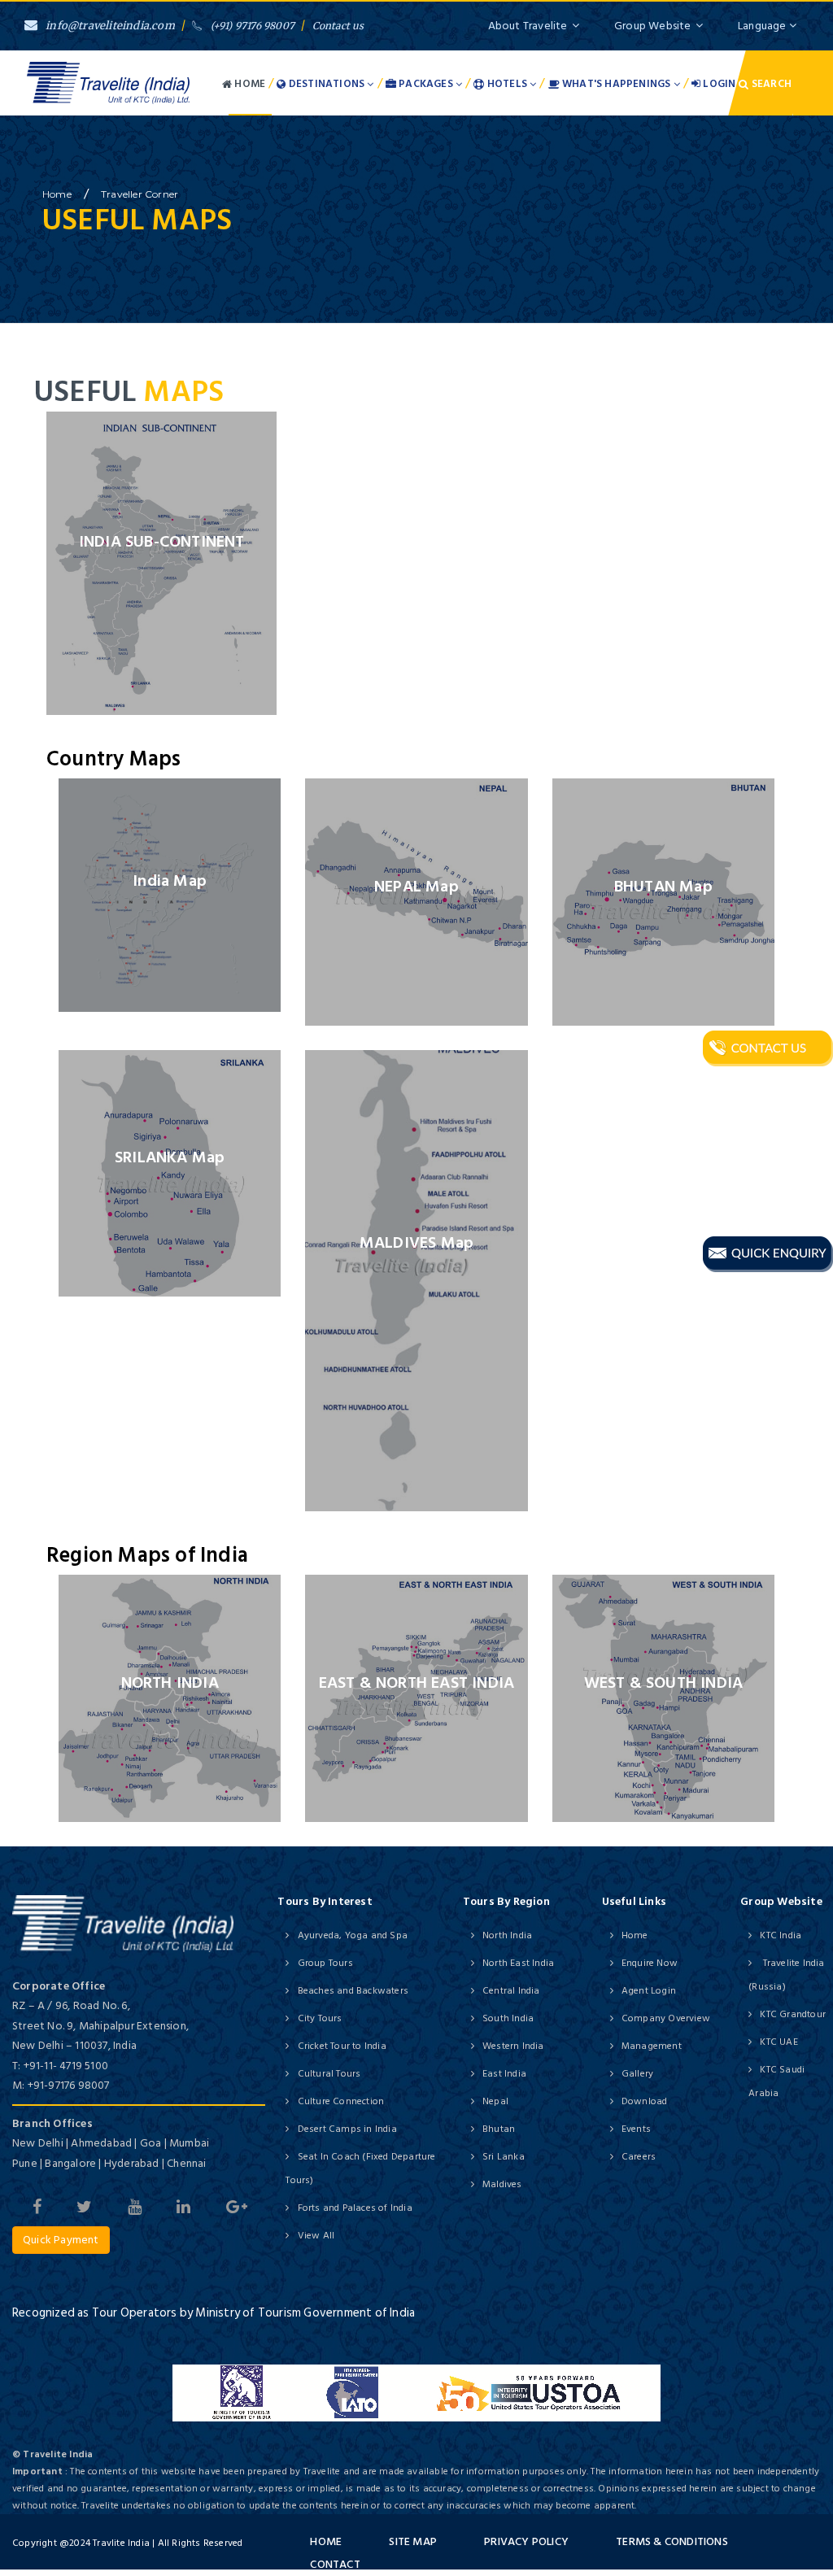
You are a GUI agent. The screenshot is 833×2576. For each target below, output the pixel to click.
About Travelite (528, 26)
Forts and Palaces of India (355, 2208)
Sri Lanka (504, 2157)
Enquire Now (650, 1963)
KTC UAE (778, 2042)
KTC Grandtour (793, 2014)
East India (504, 2074)
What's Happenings (617, 84)
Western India (513, 2046)
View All (316, 2236)
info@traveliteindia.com (110, 26)
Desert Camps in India (347, 2129)
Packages (426, 84)
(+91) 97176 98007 (253, 26)
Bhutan (499, 2129)
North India (507, 1935)
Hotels (508, 84)
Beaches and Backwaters (353, 1991)
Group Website (653, 26)
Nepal (495, 2101)
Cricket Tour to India (342, 2046)
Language (763, 26)
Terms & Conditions (672, 2541)
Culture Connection (341, 2101)
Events (636, 2129)
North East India (518, 1963)
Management (652, 2046)
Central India (511, 1991)
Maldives (502, 2184)
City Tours (320, 2018)
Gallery (637, 2074)
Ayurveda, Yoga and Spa (353, 1935)
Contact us (338, 26)
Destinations (327, 84)
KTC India (781, 1935)
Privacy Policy (526, 2541)
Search (770, 84)
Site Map (413, 2541)
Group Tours (325, 1963)
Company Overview (666, 2018)
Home (249, 84)
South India (508, 2018)
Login (718, 84)
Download (645, 2101)
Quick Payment (61, 2240)
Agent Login (649, 1991)
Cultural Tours (329, 2074)
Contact (335, 2564)
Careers (639, 2157)
